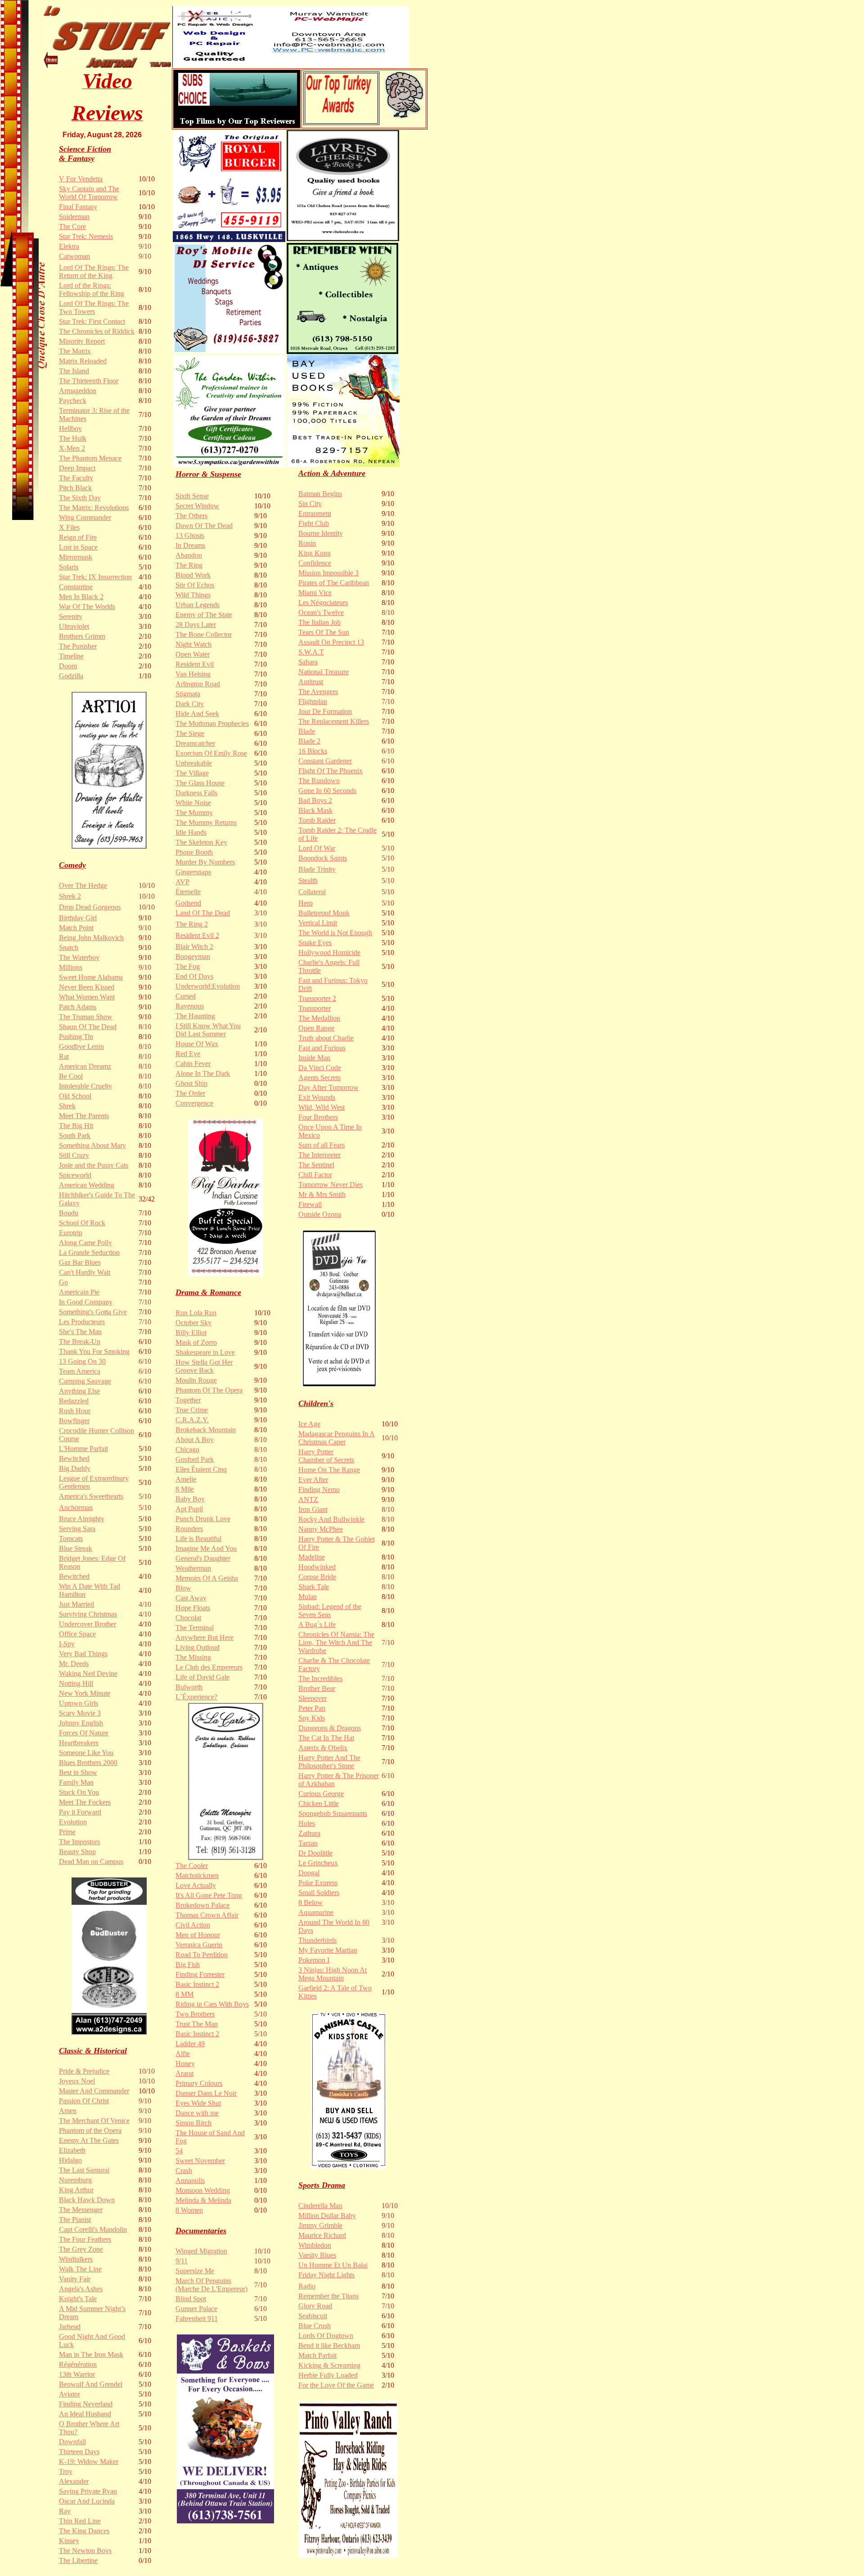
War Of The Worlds (87, 607)
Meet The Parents (84, 1116)
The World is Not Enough (335, 933)
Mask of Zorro (196, 1342)
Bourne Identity (321, 533)
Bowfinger (74, 1421)
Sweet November (200, 2161)
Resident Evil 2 (197, 935)
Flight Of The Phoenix (331, 771)
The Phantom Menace (90, 458)
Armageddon (78, 391)
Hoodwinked (317, 1567)
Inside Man (314, 1058)
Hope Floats (193, 1608)
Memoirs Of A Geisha (207, 1578)
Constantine (76, 587)
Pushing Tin (76, 1037)
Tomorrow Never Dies (331, 1185)
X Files (69, 527)
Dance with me (197, 2113)
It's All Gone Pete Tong (209, 1895)
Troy (66, 2471)
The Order (190, 1093)
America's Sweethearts (91, 1496)
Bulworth (189, 1687)
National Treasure (324, 672)
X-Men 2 (72, 448)
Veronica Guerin (199, 1945)
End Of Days (194, 976)
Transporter (315, 1008)
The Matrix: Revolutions (94, 508)
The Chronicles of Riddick (97, 331)
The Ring (189, 565)
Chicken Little (319, 1803)
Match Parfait (317, 2355)
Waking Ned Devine (88, 1673)
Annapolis (190, 2180)
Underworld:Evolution (208, 986)
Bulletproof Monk (324, 913)
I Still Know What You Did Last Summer (208, 1030)
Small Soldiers (319, 1893)
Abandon (189, 555)
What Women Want (87, 997)
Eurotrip (71, 1233)
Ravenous (190, 1006)
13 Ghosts (190, 535)
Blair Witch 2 (194, 947)
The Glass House (200, 783)
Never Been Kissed (87, 987)
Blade (307, 731)
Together (188, 1400)
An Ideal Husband (85, 2414)
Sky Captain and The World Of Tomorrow (89, 193)
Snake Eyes (315, 943)
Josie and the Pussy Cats (94, 1165)
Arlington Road (198, 684)
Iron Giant (313, 1509)
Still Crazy (74, 1155)
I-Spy (67, 1644)
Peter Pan (312, 1708)
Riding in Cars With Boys (212, 2004)
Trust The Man (197, 2024)
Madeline (312, 1557)
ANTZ (308, 1499)
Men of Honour (198, 1935)
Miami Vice (315, 593)
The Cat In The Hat (326, 1738)
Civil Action (193, 1925)
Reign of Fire (78, 537)
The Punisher (78, 646)
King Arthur (76, 2190)
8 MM (184, 1994)
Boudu (69, 1213)
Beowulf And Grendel (91, 2384)
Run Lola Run (196, 1313)
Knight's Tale (78, 2299)
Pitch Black (75, 488)
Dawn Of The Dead (204, 526)
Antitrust (311, 682)
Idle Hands (191, 832)
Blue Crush (315, 2326)
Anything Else (79, 1391)
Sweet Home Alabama (91, 977)
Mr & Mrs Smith (322, 1194)
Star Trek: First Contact (92, 321)
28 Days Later (196, 625)
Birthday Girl (78, 918)
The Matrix (75, 351)
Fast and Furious (322, 1048)
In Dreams (190, 545)
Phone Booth (194, 852)
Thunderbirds (317, 1940)
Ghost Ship (191, 1083)
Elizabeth (72, 2150)
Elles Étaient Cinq (201, 1469)
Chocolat (188, 1618)
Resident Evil (195, 664)
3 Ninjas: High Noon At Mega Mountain (333, 1974)
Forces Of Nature (84, 1733)
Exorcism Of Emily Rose (211, 753)
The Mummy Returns (206, 822)
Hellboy (70, 428)
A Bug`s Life (317, 1624)
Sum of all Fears (322, 1145)
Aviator (70, 2394)
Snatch (69, 948)
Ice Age (309, 1424)
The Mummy (194, 813)
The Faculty (76, 478)
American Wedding (87, 1185)
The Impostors (79, 1842)
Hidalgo (70, 2160)
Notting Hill (76, 1683)
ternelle (188, 892)
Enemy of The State (204, 615)
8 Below (310, 1902)
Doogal (309, 1873)
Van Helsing (193, 674)
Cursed (186, 996)
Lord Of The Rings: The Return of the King (94, 271)
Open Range (316, 1028)
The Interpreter (319, 1155)
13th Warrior (77, 2374)
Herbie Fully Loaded (328, 2375)
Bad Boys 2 (315, 800)
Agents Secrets (319, 1077)
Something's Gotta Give (93, 1312)
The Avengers (318, 692)
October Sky (193, 1323)
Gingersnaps (193, 872)
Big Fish (188, 1964)
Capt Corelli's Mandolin (93, 2229)
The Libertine (78, 2560)
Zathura (309, 1833)
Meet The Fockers (85, 1802)
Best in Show (78, 1772)
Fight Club (314, 523)
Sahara (308, 662)
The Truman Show (86, 1017)
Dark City (190, 704)
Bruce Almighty (82, 1519)
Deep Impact (77, 468)
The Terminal (195, 1628)
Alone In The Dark (203, 1073)
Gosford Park (195, 1459)
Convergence (194, 1103)
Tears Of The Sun (324, 632)
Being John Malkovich (91, 938)
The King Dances (84, 2531)
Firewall (310, 1204)
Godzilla (71, 676)
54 (179, 2151)
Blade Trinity (317, 869)
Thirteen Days (79, 2452)
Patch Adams (78, 1007)
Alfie (183, 2054)
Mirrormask (76, 557)
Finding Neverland (86, 2404)
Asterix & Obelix (323, 1748)
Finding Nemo (319, 1490)
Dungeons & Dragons (330, 1728)
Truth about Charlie (326, 1038)
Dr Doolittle (315, 1853)
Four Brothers (318, 1117)
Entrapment (315, 513)
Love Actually (196, 1885)
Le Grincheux (318, 1863)
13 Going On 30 (82, 1361)
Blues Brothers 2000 (88, 1763)
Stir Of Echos (195, 585)
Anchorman (76, 1508)
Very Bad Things (83, 1654)
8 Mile (185, 1489)
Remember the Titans (328, 2296)
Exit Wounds (317, 1097)
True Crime (192, 1410)
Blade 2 (309, 741)
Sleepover (313, 1698)
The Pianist (75, 2220)
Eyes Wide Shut (198, 2103)
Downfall (72, 2442)
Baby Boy (190, 1499)
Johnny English (81, 1723)
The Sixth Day (80, 498)
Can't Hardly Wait (85, 1272)
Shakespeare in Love (205, 1352)
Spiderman (74, 217)
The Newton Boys (85, 2551)
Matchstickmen (197, 1875)
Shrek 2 (70, 896)
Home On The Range (329, 1470)
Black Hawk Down (87, 2200)
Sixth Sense (192, 496)
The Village (192, 773)
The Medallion (319, 1018)
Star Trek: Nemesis (86, 236)
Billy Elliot (191, 1333)
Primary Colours (199, 2083)
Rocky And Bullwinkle (331, 1519)
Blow (183, 1588)
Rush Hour (75, 1411)
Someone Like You (86, 1753)
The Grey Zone (81, 2249)
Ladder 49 (190, 2044)
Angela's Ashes (81, 2289)
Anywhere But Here (205, 1637)
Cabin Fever (193, 1064)
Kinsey (69, 2541)
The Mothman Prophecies (212, 724)
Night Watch (193, 644)
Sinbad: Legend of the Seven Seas (330, 1611)
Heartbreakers (79, 1743)
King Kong (315, 553)
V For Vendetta (81, 179)
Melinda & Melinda (203, 2200)
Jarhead (70, 2327)
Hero (306, 903)
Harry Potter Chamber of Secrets (326, 1456)
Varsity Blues (317, 2255)
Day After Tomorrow (328, 1087)
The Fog (188, 966)
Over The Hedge (83, 885)
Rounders (189, 1529)
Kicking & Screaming (329, 2365)
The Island (74, 371)
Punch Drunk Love (203, 1519)
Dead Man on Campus (91, 1861)
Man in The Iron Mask (91, 2354)
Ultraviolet (74, 626)
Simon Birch (193, 2123)
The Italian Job (319, 622)
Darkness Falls (196, 793)
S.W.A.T (311, 652)
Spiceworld (75, 1175)
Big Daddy (75, 1468)
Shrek (67, 1106)
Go (63, 1282)
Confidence (315, 563)
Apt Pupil (189, 1509)
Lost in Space (78, 547)
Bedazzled (74, 1401)
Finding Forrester (200, 1974)
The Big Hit (76, 1126)
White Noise (193, 803)
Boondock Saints (323, 858)
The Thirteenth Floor (89, 381)
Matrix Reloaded (83, 361)
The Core (72, 226)
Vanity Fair (75, 2279)
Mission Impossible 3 (328, 573)
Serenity (71, 616)
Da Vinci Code (320, 1068)
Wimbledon (315, 2245)
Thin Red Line (80, 2521)
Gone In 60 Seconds (327, 791)
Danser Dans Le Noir (206, 2093)
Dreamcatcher (195, 743)
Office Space (77, 1634)
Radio (307, 2286)
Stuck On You (79, 1792)
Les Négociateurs (323, 603)
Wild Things (193, 595)
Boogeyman (193, 956)
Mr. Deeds (74, 1664)
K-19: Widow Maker (89, 2462)
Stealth (308, 880)
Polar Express (318, 1883)
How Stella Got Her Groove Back (204, 1366)
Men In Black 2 (81, 597)
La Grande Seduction (89, 1252)
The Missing (193, 1657)
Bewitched (74, 1458)
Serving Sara (77, 1529)
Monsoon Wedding (203, 2190)
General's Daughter (203, 1558)
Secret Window (197, 506)
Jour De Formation (325, 711)
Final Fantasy (78, 207)
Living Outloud (198, 1647)
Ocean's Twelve (321, 612)
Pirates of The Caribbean (334, 583)
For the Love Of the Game (336, 2385)
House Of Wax (197, 1044)
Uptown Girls (79, 1703)
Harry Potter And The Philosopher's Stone (329, 1762)
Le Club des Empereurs (209, 1667)
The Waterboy (79, 957)
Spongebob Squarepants (333, 1813)
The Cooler (192, 1866)
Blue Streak (76, 1548)
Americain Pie (79, 1292)
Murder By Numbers (205, 862)
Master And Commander (94, 2091)
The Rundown (319, 781)
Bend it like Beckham (329, 2345)
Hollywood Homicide (329, 952)
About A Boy (195, 1440)
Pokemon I (314, 1960)
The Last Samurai (84, 2170)
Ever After (313, 1480)
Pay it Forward (80, 1812)
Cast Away (191, 1598)
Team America (80, 1371)
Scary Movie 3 (80, 1713)
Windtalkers (76, 2259)
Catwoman (74, 256)
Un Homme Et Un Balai (333, 2265)
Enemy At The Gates (89, 2140)
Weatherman (193, 1568)
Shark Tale (314, 1587)
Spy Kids (312, 1718)
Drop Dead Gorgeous (90, 907)
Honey (185, 2063)
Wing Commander (85, 517)
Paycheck (73, 401)
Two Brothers (195, 2014)
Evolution (73, 1822)
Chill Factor (315, 1175)
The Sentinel (316, 1165)
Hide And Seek (197, 714)
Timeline (71, 656)
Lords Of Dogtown (326, 2336)
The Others (191, 516)
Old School (75, 1096)
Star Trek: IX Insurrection (95, 577)
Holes (307, 1823)
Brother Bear (317, 1688)
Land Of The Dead (203, 913)
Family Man (76, 1782)
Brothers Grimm (82, 636)
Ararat (184, 2073)
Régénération (78, 2364)
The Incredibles (320, 1678)
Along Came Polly (85, 1243)
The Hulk (73, 438)
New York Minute (85, 1693)
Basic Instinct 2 (197, 1984)
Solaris (69, 567)
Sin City (310, 504)
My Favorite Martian (328, 1950)
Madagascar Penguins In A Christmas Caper (337, 1438)
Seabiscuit (313, 2316)
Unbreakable (194, 763)
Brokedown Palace (202, 1905)
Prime (67, 1832)
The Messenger (81, 2210)
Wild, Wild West (322, 1107)
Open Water (193, 654)
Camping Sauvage (85, 1381)
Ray (65, 2511)
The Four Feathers (85, 2239)
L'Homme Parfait (83, 1449)
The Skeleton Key (201, 842)
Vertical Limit (318, 923)
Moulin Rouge (196, 1380)
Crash (184, 2171)
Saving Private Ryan (88, 2491)
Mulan (308, 1597)
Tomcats (71, 1539)
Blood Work (193, 575)
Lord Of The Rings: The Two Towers (94, 307)
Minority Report (82, 341)
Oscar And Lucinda (87, 2501)
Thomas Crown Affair (207, 1915)
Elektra (69, 246)
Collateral (312, 892)
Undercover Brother (88, 1624)
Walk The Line (80, 2269)
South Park (75, 1136)
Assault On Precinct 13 (331, 642)
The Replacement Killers (334, 721)
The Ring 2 (192, 924)
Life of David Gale (202, 1677)
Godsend (188, 903)
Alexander (74, 2481)
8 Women (189, 2210)
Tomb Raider (317, 820)
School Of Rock (82, 1223)
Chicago (187, 1449)
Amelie (186, 1479)
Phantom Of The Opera (209, 1390)
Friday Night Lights (326, 2275)
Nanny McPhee (321, 1529)
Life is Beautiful (198, 1539)
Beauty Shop (77, 1852)
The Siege (190, 733)
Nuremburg (75, 2180)
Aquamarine (316, 1912)
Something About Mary (92, 1145)
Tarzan (308, 1843)
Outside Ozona (320, 1214)
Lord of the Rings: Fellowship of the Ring (92, 289)
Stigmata (188, 694)
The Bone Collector (204, 634)
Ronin (307, 543)
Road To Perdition (202, 1955)
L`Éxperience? (196, 1697)
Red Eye (188, 1054)
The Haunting (195, 1016)
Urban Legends (198, 605)
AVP (182, 882)
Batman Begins (320, 494)
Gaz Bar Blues (80, 1262)
